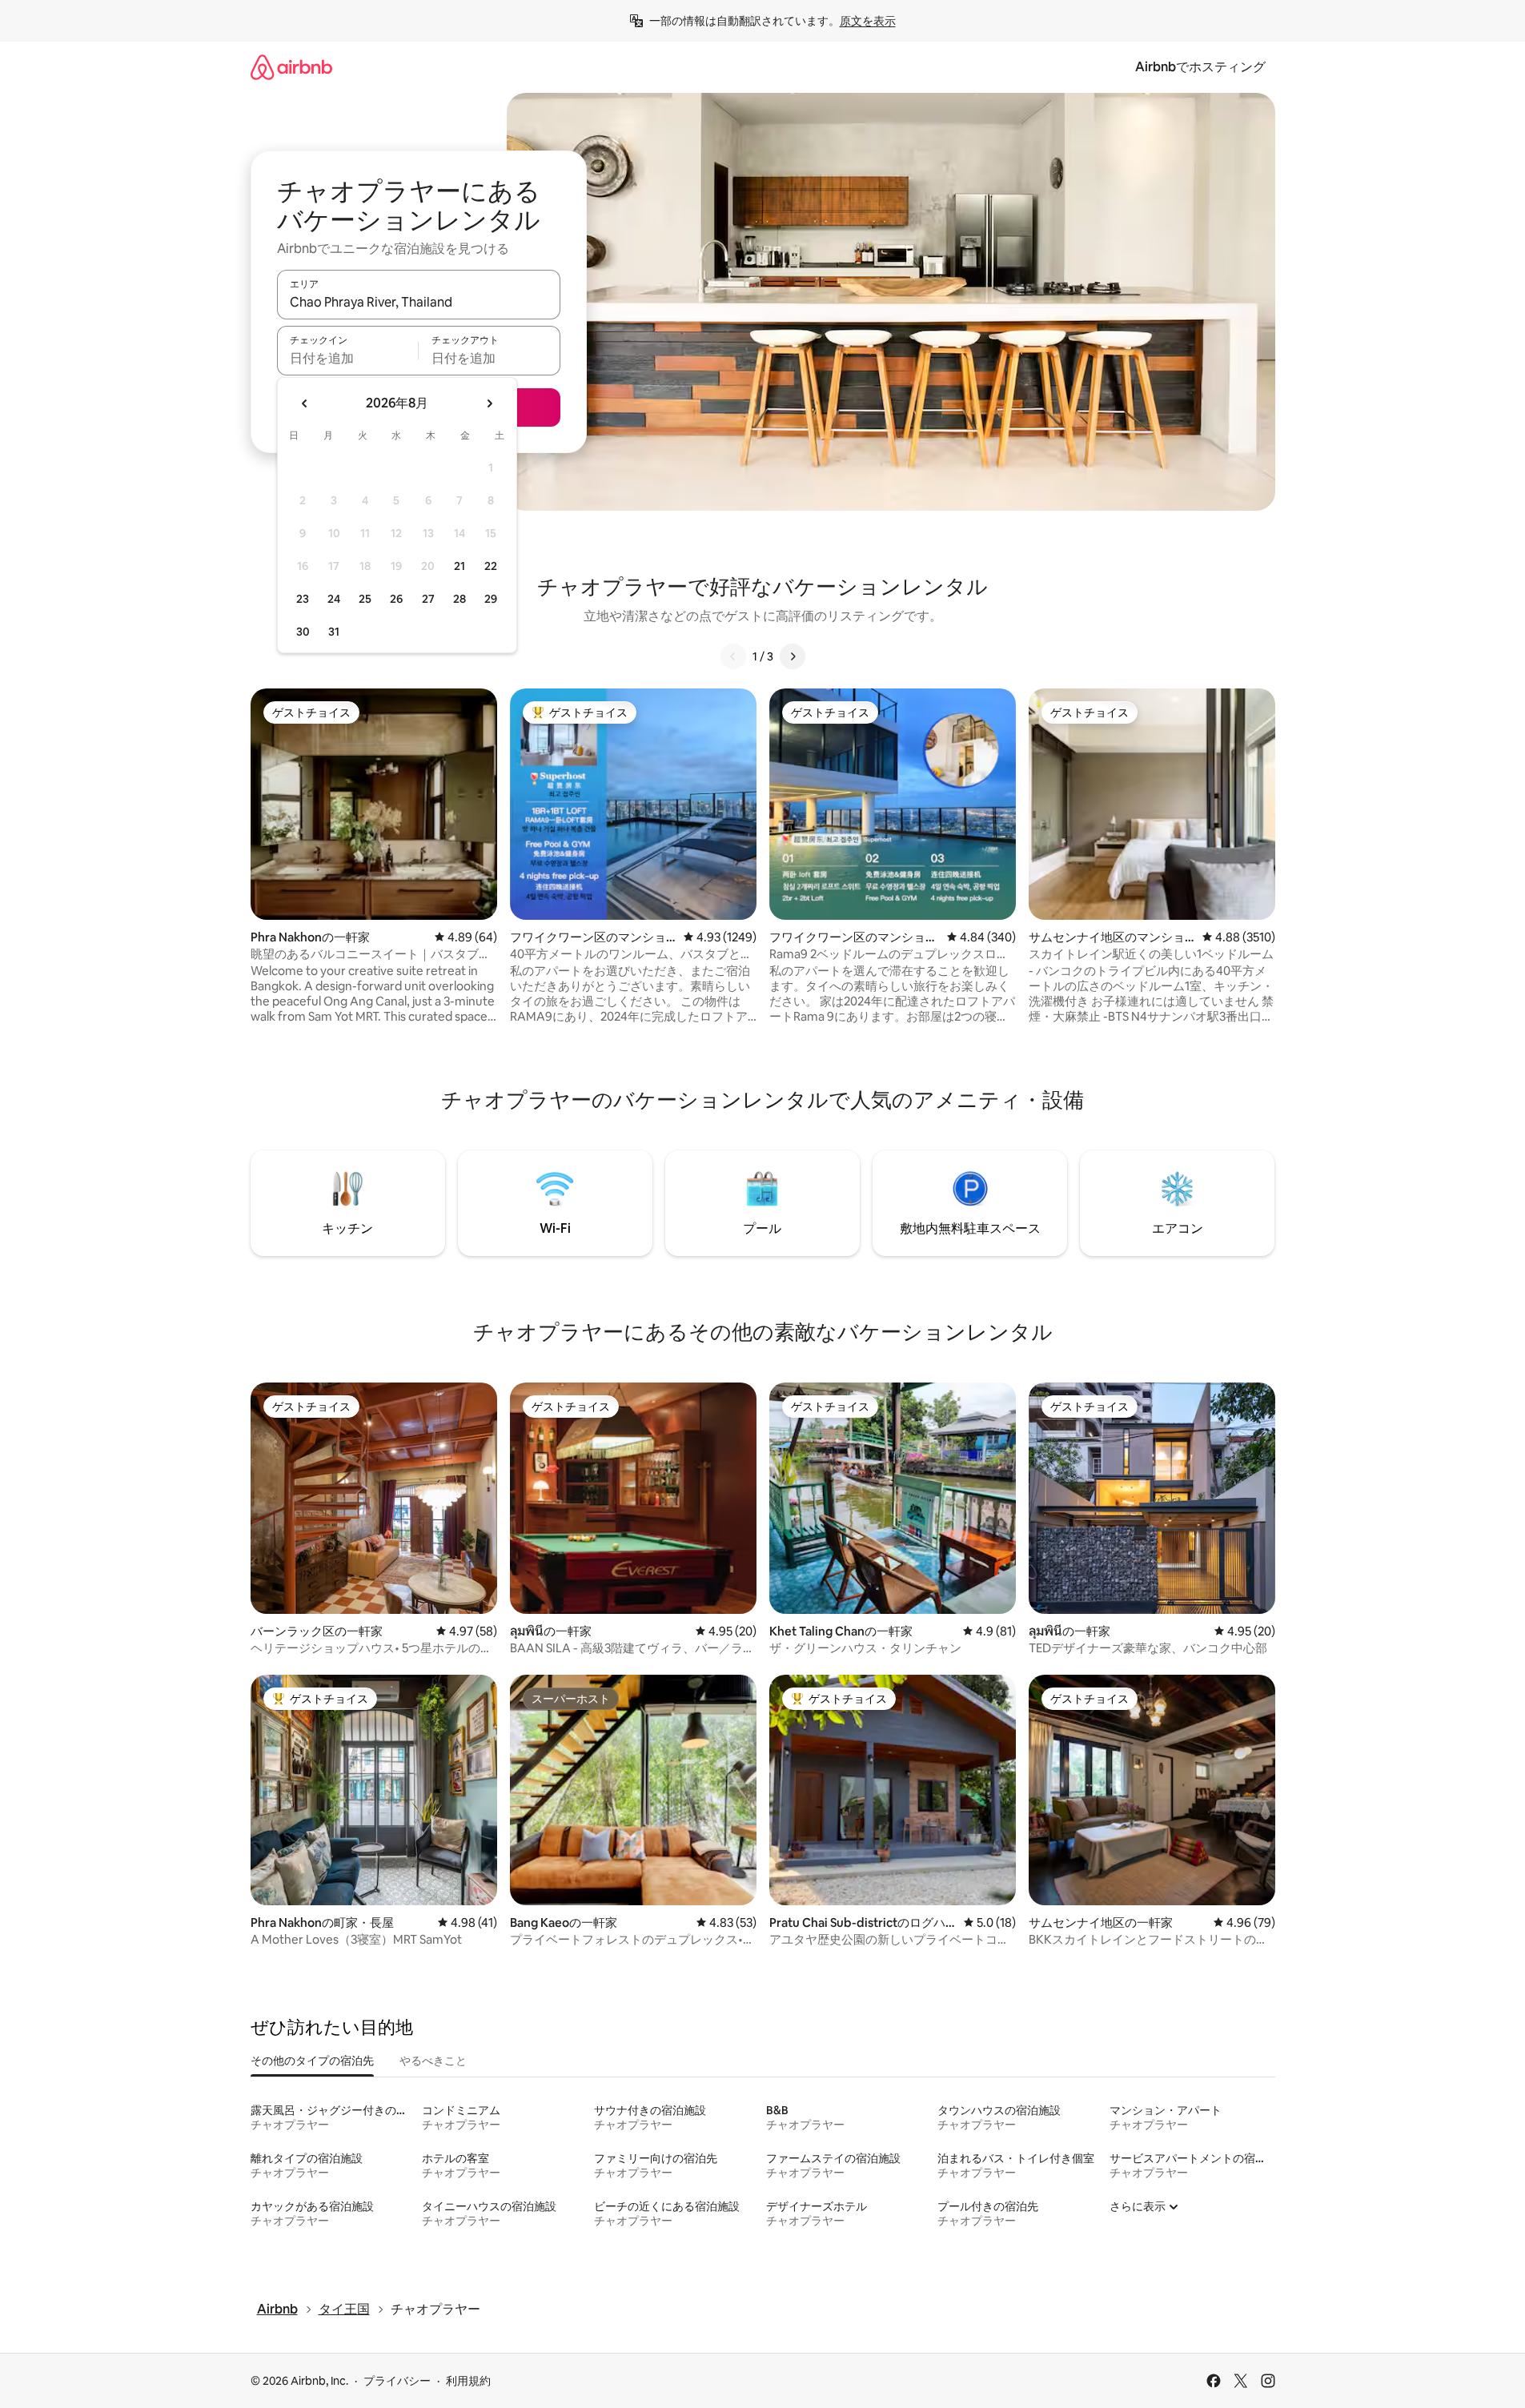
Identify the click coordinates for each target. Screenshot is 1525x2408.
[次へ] (793, 656)
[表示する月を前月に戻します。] (305, 403)
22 (491, 566)
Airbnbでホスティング (1200, 67)
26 (396, 599)
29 (491, 599)
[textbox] (348, 358)
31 (334, 632)
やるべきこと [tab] (433, 2061)
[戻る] (733, 656)
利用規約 (468, 2381)
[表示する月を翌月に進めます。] (489, 403)
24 (334, 599)
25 (365, 599)
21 (460, 566)
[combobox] (419, 302)
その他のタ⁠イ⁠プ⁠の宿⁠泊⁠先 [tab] (312, 2061)
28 (460, 599)
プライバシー (397, 2381)
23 (303, 599)
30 (303, 632)
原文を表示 (868, 21)
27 (428, 599)
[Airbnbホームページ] (291, 67)
